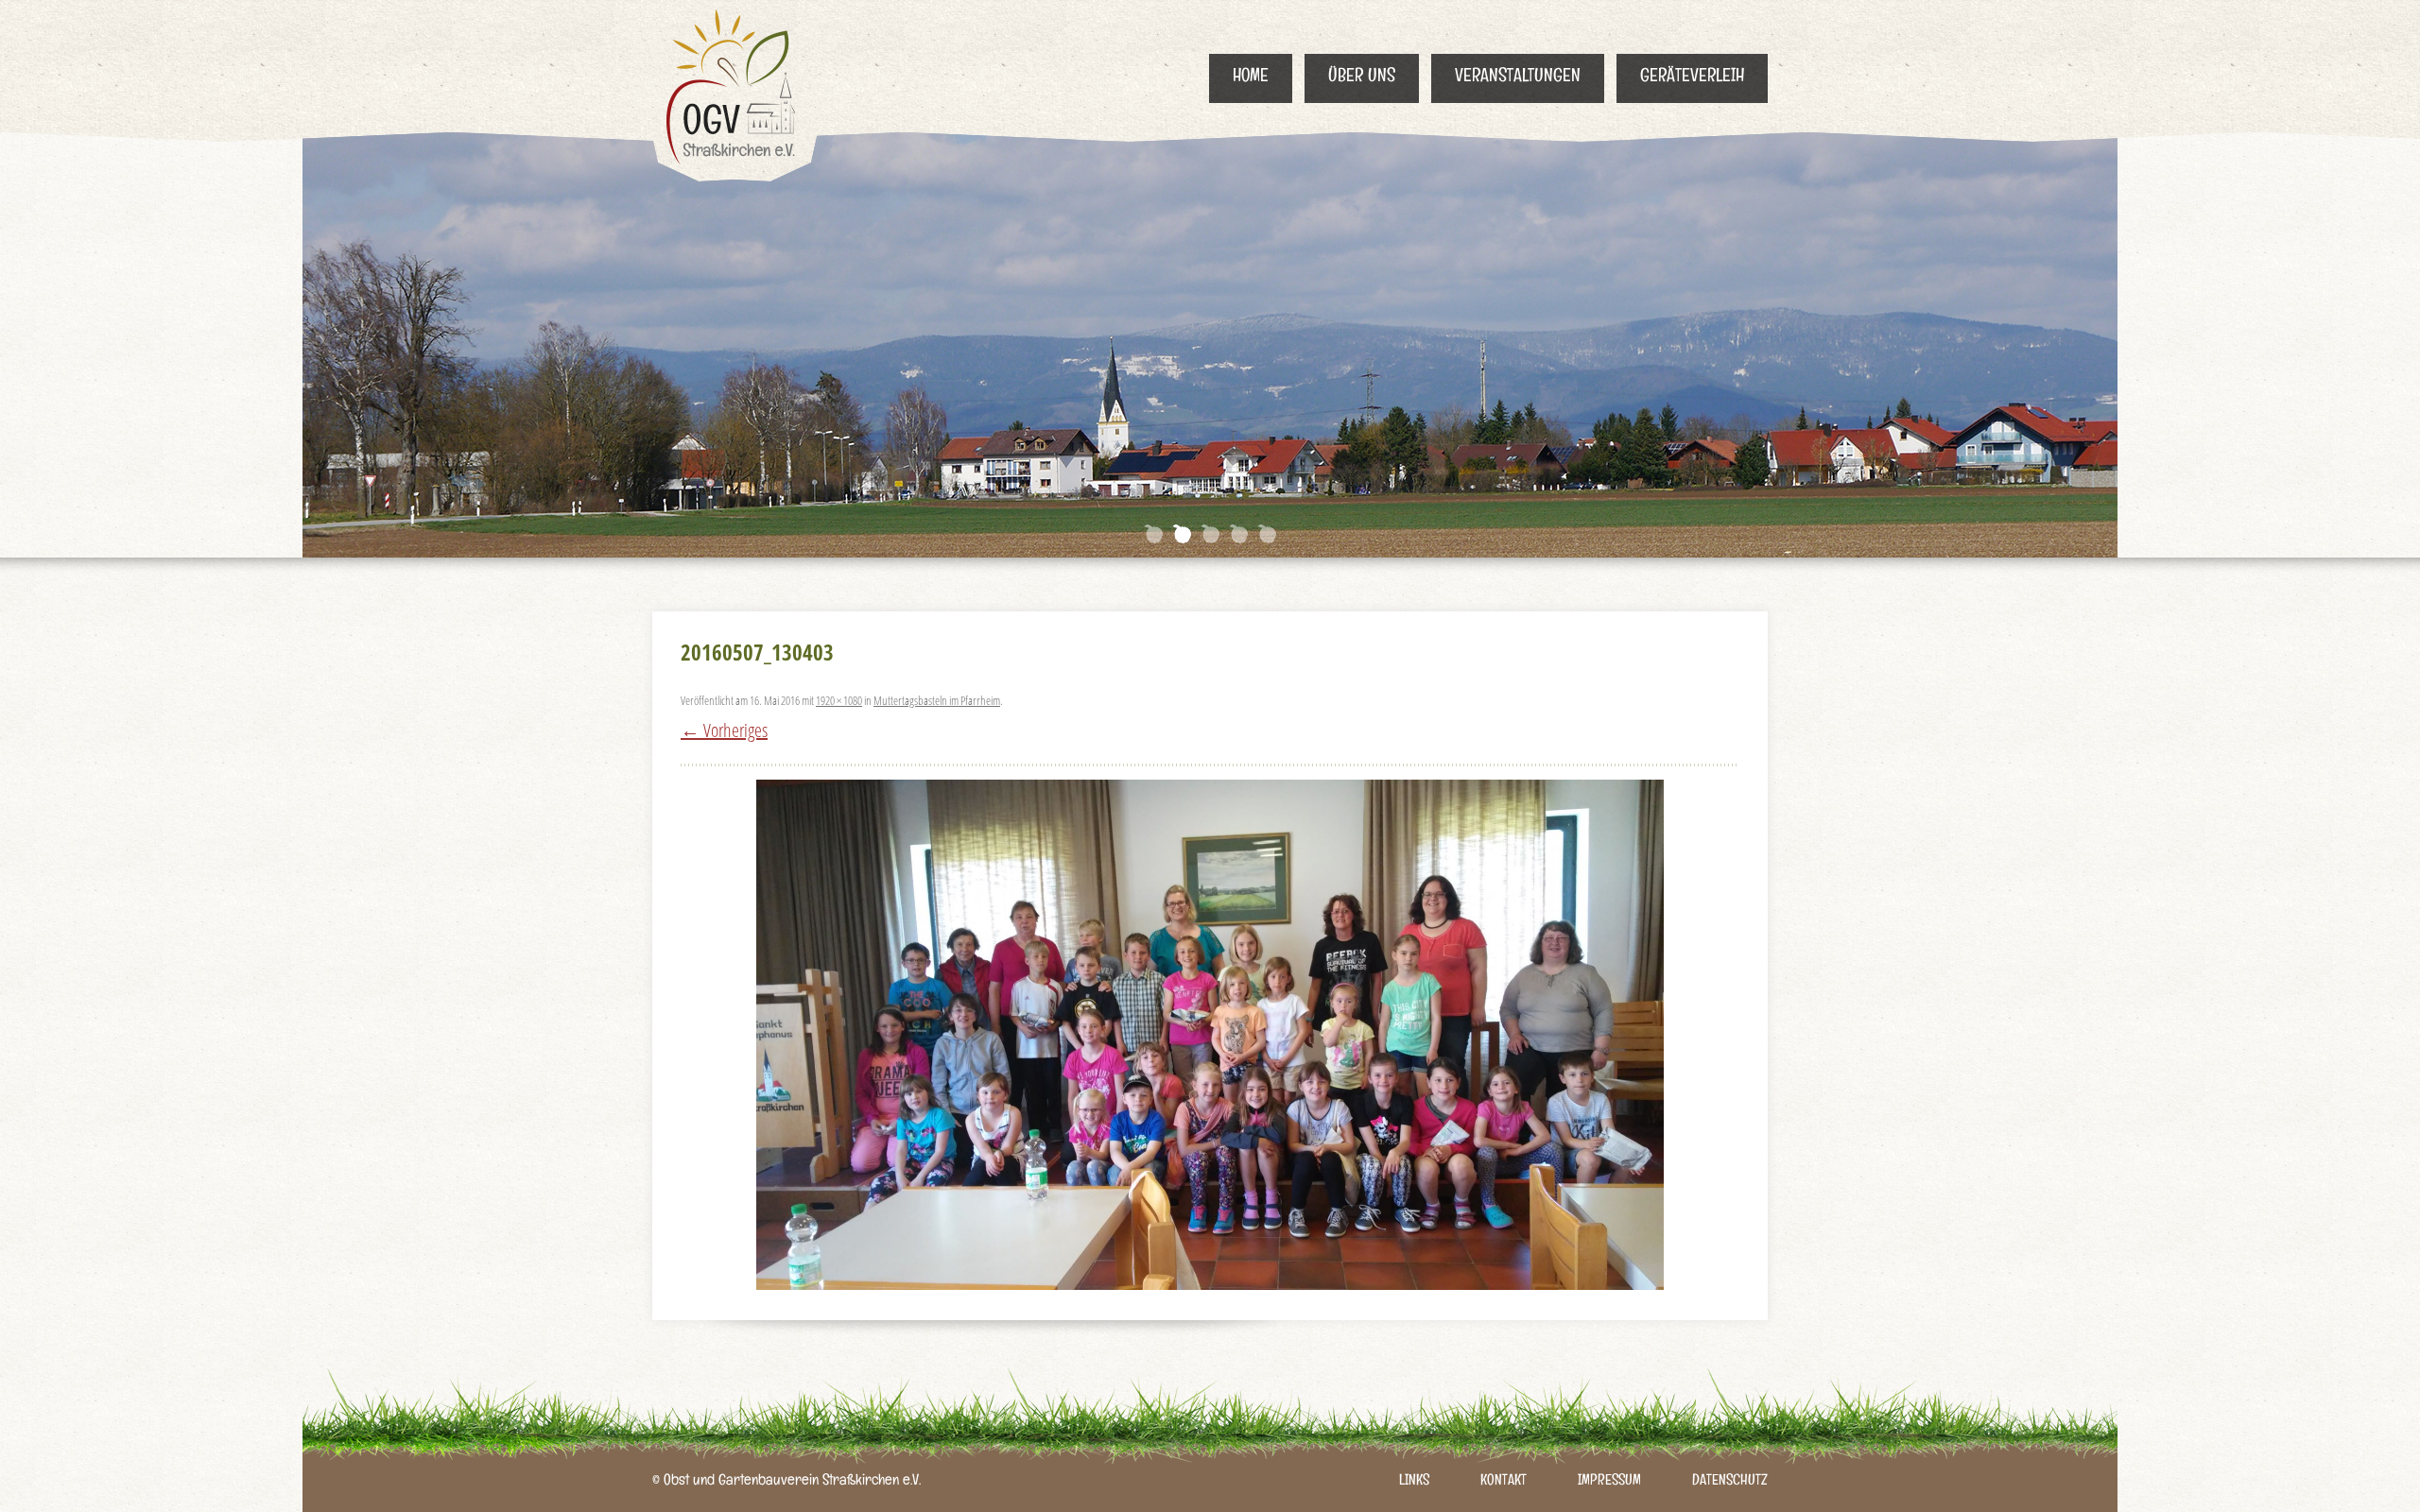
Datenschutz (1730, 1482)
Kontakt (1504, 1482)
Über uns (1362, 78)
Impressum (1609, 1482)
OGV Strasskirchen (735, 91)
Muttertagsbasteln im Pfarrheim (937, 700)
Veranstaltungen (1518, 78)
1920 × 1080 (839, 700)
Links (1414, 1482)
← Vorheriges (724, 730)
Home (1251, 78)
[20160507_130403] (1210, 1035)
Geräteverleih (1692, 78)
